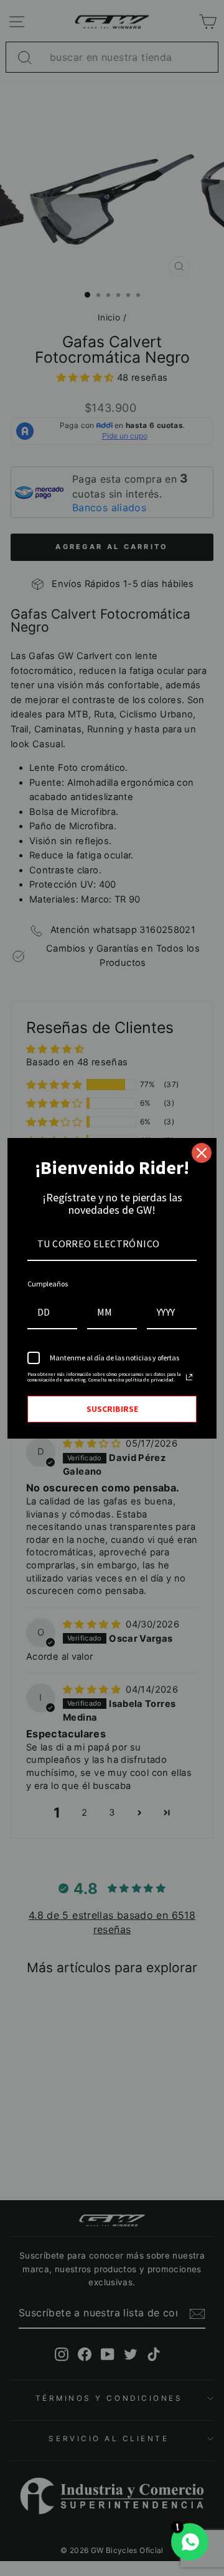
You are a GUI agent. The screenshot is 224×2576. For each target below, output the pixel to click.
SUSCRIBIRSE (112, 1409)
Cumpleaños (48, 1284)
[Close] (202, 1153)
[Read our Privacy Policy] (189, 1377)
